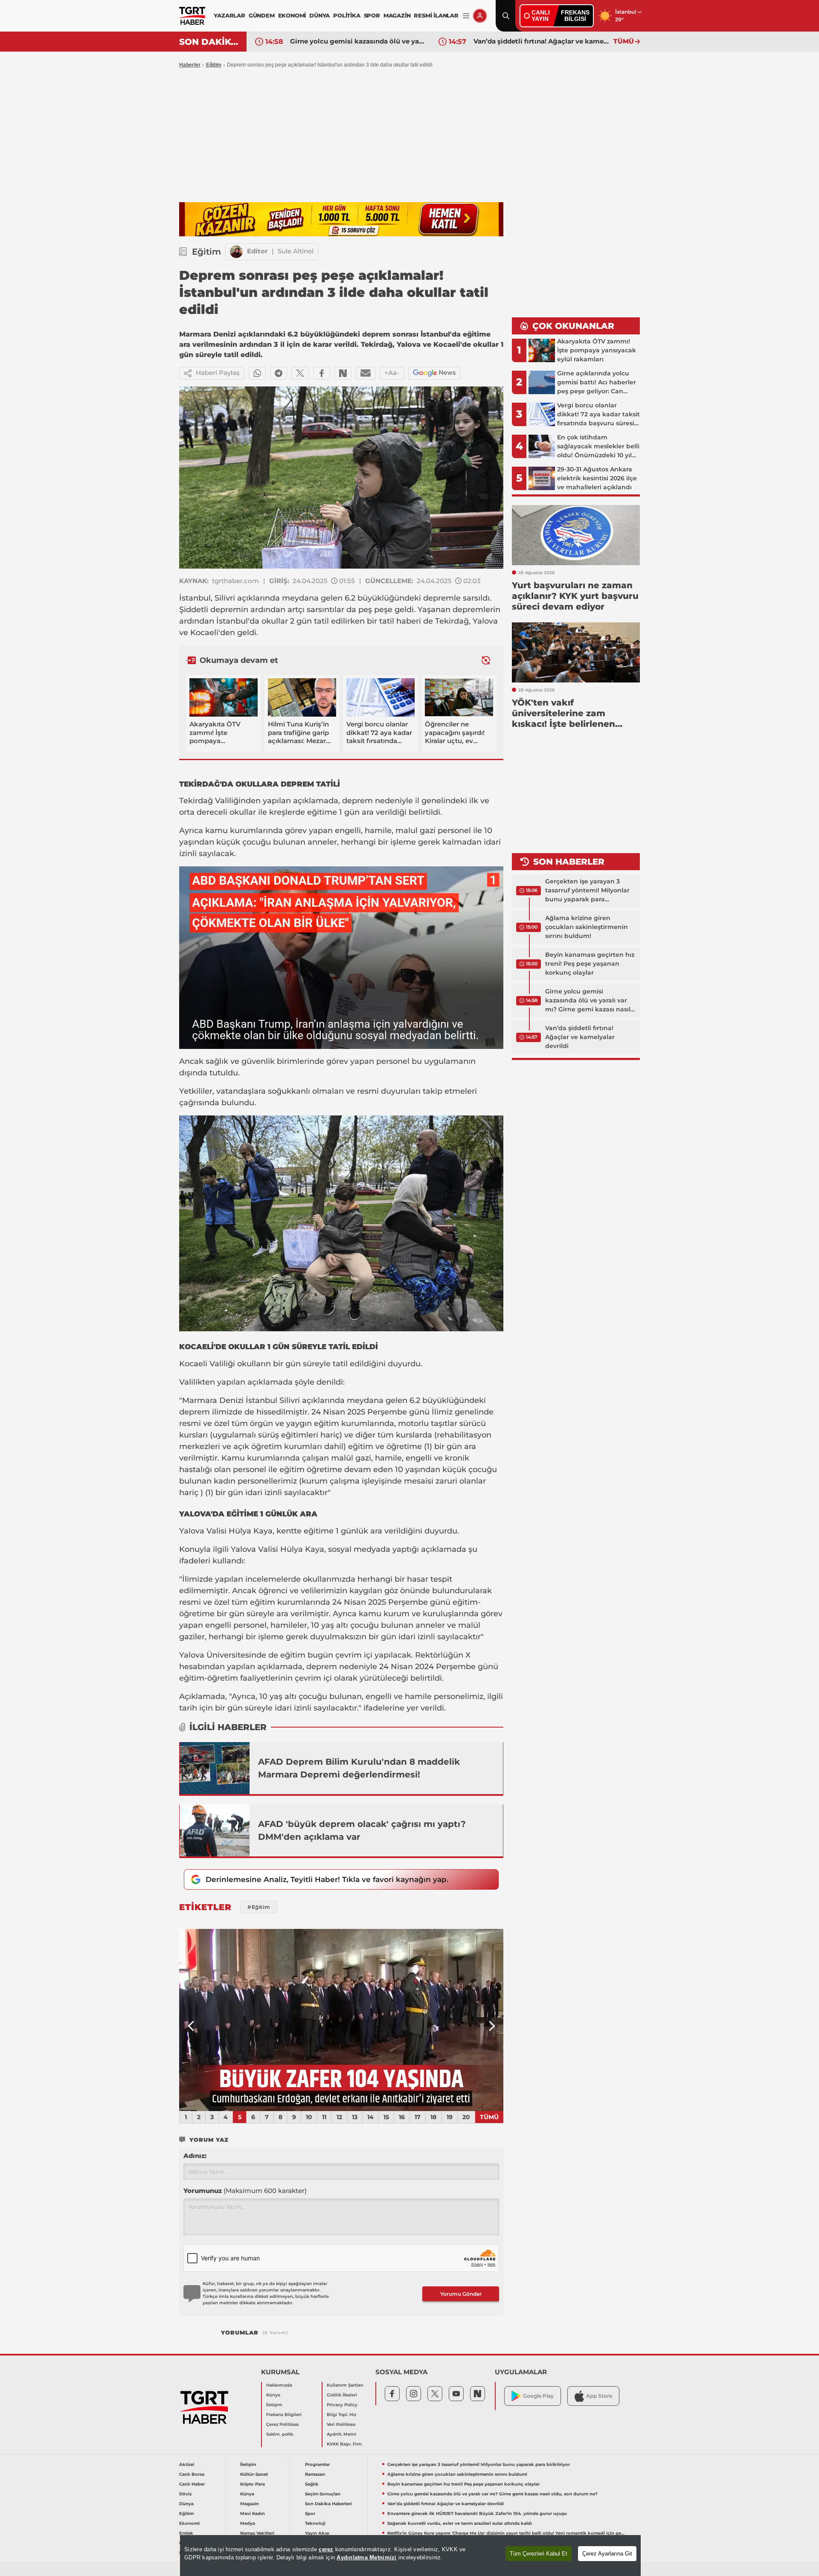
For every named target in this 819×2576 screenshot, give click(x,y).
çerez (326, 2549)
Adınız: (195, 2156)
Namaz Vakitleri (257, 2533)
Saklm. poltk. (280, 2434)
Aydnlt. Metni (341, 2434)
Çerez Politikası (283, 2424)
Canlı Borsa (192, 2474)
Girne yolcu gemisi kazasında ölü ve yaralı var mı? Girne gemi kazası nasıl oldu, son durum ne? (588, 1001)
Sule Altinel (296, 251)
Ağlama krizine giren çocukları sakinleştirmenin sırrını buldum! (587, 927)
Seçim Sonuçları (323, 2494)
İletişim (274, 2405)
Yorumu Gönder (461, 2294)
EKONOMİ (292, 15)
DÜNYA (319, 15)
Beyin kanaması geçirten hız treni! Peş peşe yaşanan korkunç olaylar (590, 964)
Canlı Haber (192, 2484)
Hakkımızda (279, 2385)
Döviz (185, 2494)
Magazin (250, 2504)
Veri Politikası (341, 2424)
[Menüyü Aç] (466, 16)
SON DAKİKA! (210, 42)
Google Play (538, 2396)
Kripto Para (253, 2484)
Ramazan (315, 2474)
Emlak (186, 2533)
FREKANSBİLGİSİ (575, 16)
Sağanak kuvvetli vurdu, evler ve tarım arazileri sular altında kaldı (460, 2523)
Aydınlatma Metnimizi (366, 2557)
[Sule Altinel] (236, 252)
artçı (296, 610)
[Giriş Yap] (480, 16)
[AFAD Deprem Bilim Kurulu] (215, 1768)
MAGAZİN (397, 15)
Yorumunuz (245, 2191)
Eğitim (214, 65)
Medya (248, 2523)
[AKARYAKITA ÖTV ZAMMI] (341, 2020)
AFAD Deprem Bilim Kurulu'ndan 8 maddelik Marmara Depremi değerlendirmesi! (359, 1768)
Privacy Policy (342, 2405)
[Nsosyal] (343, 373)
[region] (410, 2556)
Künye (273, 2395)
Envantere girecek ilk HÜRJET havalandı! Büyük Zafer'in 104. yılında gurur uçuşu (541, 41)
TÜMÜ (624, 41)
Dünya (186, 2504)
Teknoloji (315, 2523)
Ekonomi (189, 2523)
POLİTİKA (347, 15)
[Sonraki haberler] (486, 660)
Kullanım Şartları (345, 2385)
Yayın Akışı (317, 2533)
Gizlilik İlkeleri (342, 2395)
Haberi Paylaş (218, 373)
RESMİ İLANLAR (436, 15)
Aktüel (187, 2464)
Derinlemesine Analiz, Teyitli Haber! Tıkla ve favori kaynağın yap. (327, 1879)
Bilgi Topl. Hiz (341, 2415)
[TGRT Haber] (192, 16)
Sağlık (312, 2484)
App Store (599, 2396)
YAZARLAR (229, 15)
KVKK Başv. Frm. (345, 2444)
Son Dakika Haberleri (328, 2504)
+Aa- (392, 373)
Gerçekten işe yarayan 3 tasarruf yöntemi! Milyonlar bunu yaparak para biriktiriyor (587, 891)
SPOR (372, 15)
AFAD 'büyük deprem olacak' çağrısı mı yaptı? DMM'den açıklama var (362, 1830)
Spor (310, 2514)
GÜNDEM (262, 15)
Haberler (190, 65)
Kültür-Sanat (254, 2474)
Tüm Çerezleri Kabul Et (539, 2554)
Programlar (317, 2464)
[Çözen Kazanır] (341, 219)
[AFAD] (215, 1830)
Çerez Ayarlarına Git (607, 2554)
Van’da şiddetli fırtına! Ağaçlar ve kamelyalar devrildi (358, 41)
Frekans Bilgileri (284, 2415)
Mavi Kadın (253, 2514)
